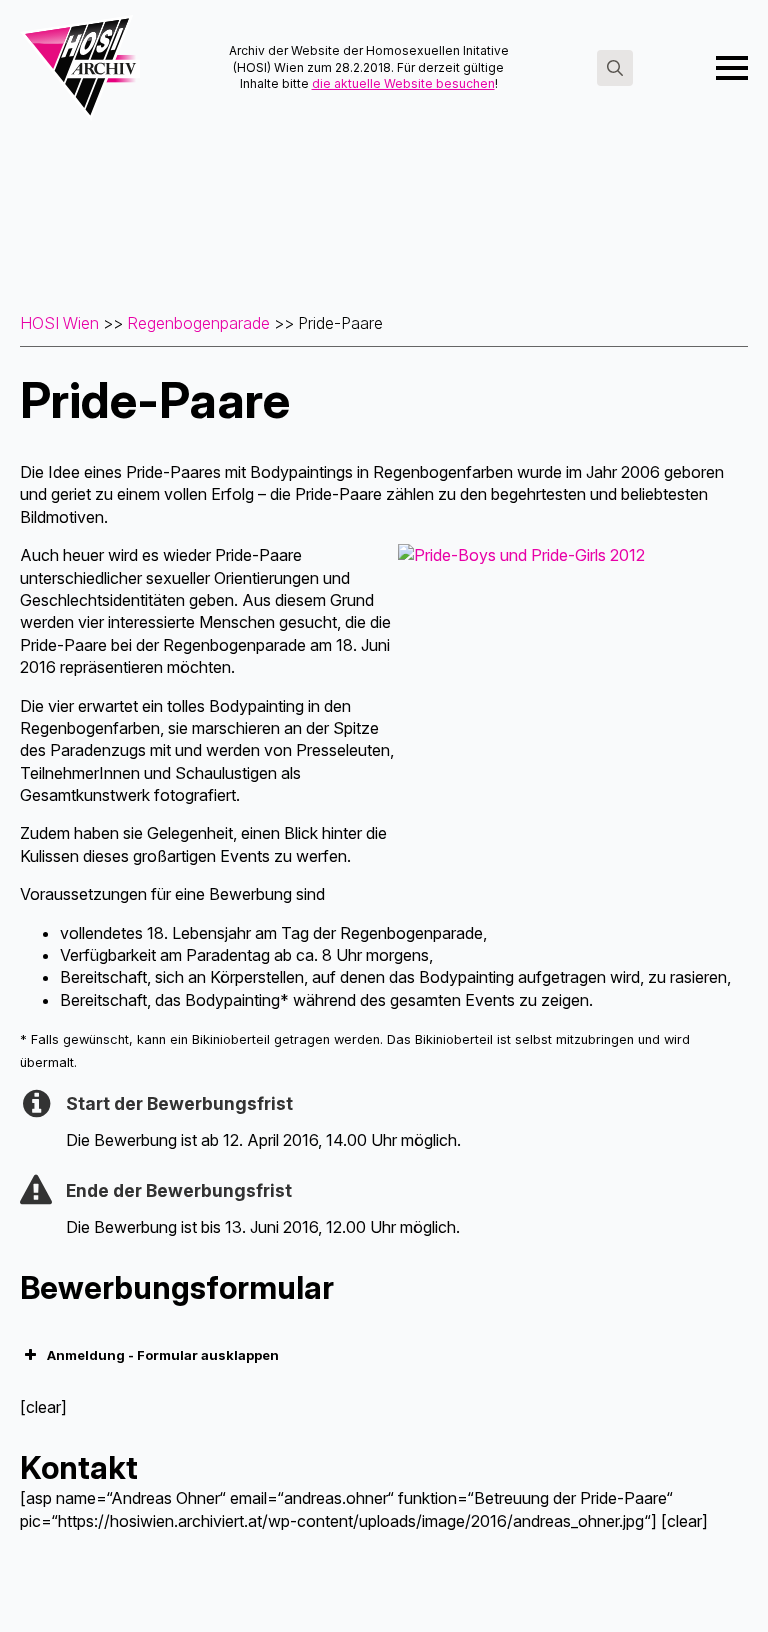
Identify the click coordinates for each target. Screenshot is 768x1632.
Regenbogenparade (198, 323)
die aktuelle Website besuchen (403, 83)
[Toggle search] (615, 68)
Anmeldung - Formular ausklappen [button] (163, 1355)
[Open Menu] (732, 68)
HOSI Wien (59, 323)
